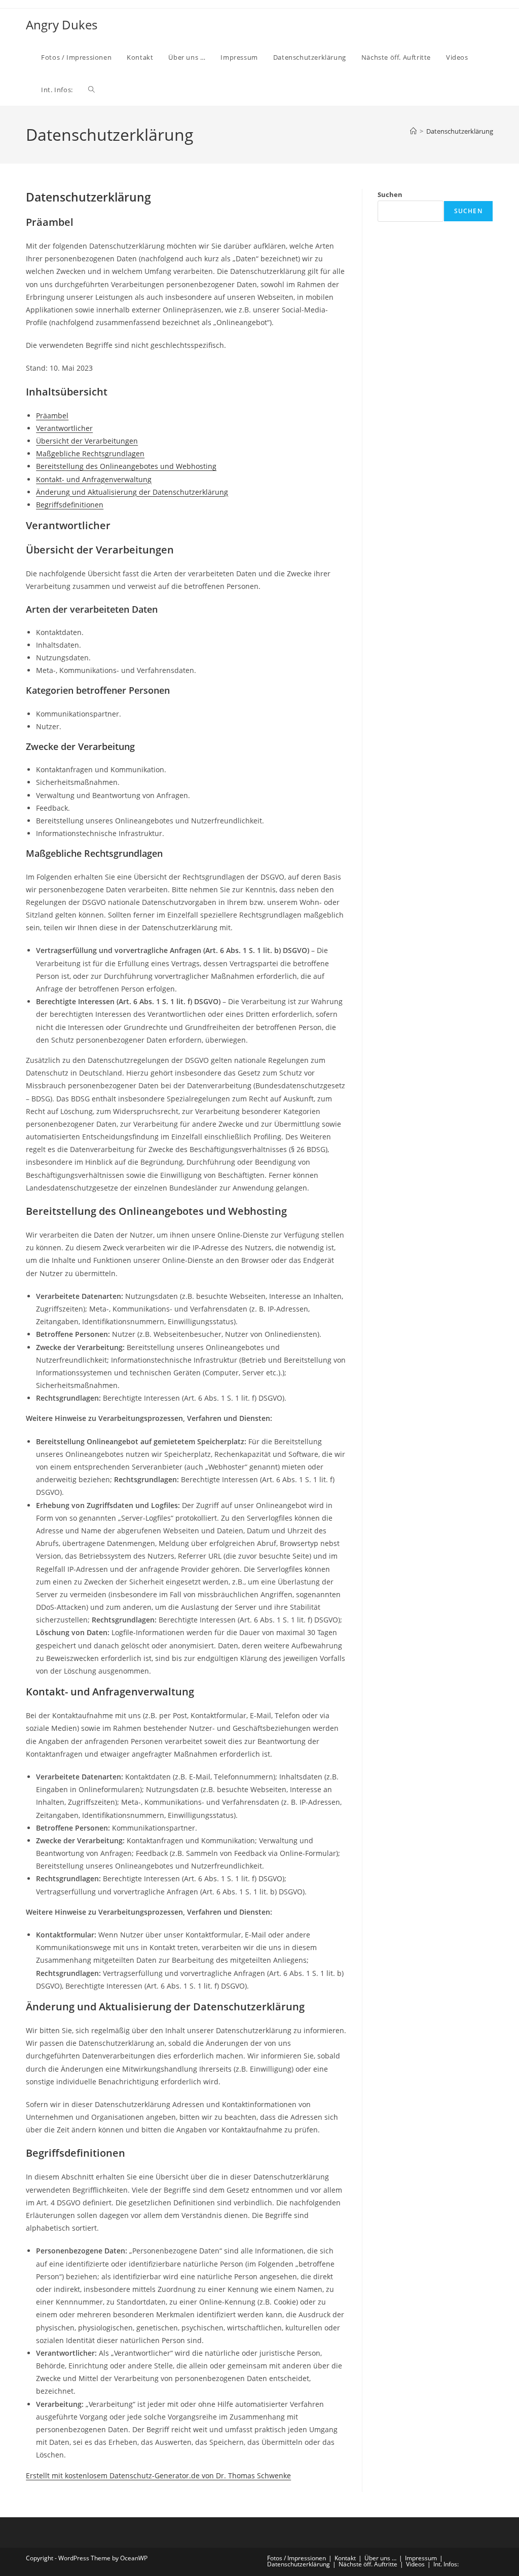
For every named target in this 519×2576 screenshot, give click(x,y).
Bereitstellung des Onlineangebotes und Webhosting (126, 466)
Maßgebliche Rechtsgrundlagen (90, 453)
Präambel (52, 415)
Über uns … (380, 2558)
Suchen (390, 194)
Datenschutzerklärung (460, 131)
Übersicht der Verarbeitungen (87, 441)
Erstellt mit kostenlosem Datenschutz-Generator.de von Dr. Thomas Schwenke (158, 2475)
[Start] (413, 131)
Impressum (421, 2558)
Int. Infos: (446, 2564)
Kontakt (345, 2558)
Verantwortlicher (64, 428)
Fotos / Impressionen (296, 2558)
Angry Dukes (62, 25)
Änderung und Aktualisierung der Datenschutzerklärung (132, 492)
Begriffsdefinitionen (70, 505)
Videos (415, 2564)
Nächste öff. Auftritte (368, 2564)
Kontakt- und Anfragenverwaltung (94, 479)
